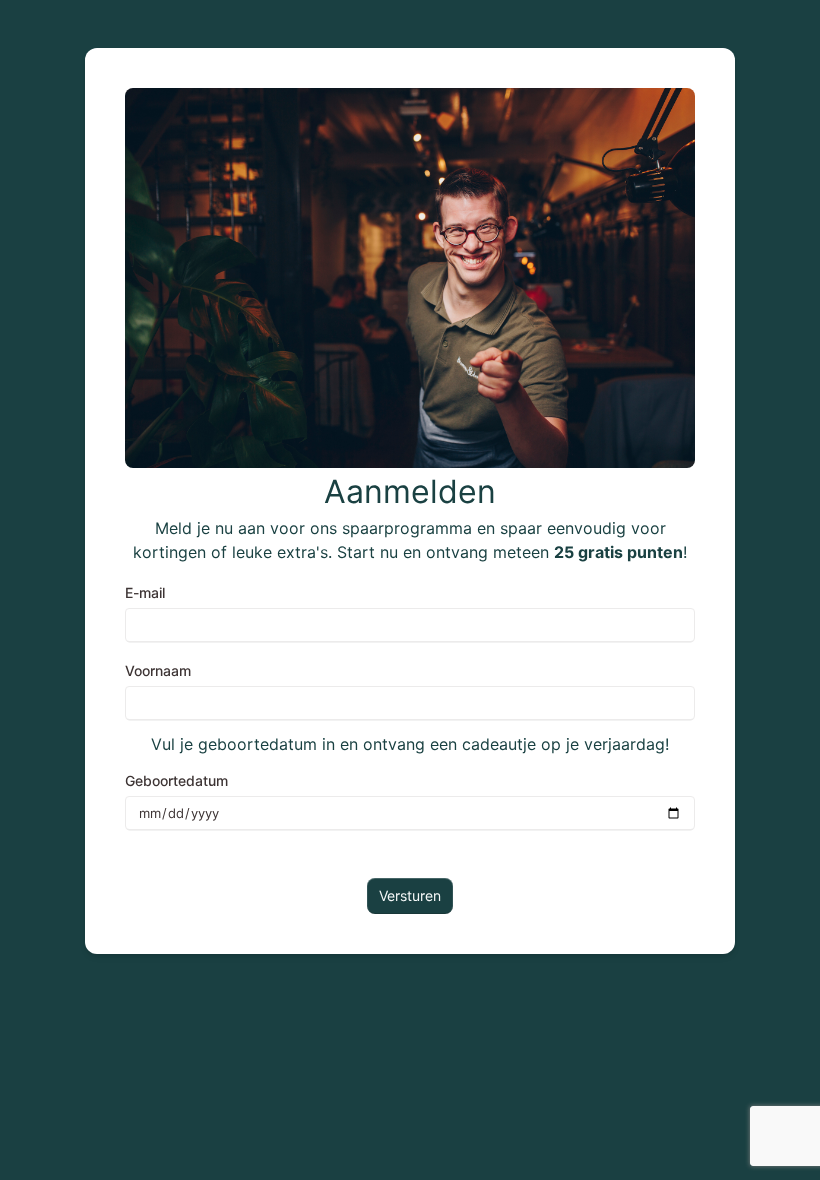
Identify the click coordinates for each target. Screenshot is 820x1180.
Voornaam (158, 670)
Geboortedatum (176, 780)
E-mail (145, 592)
